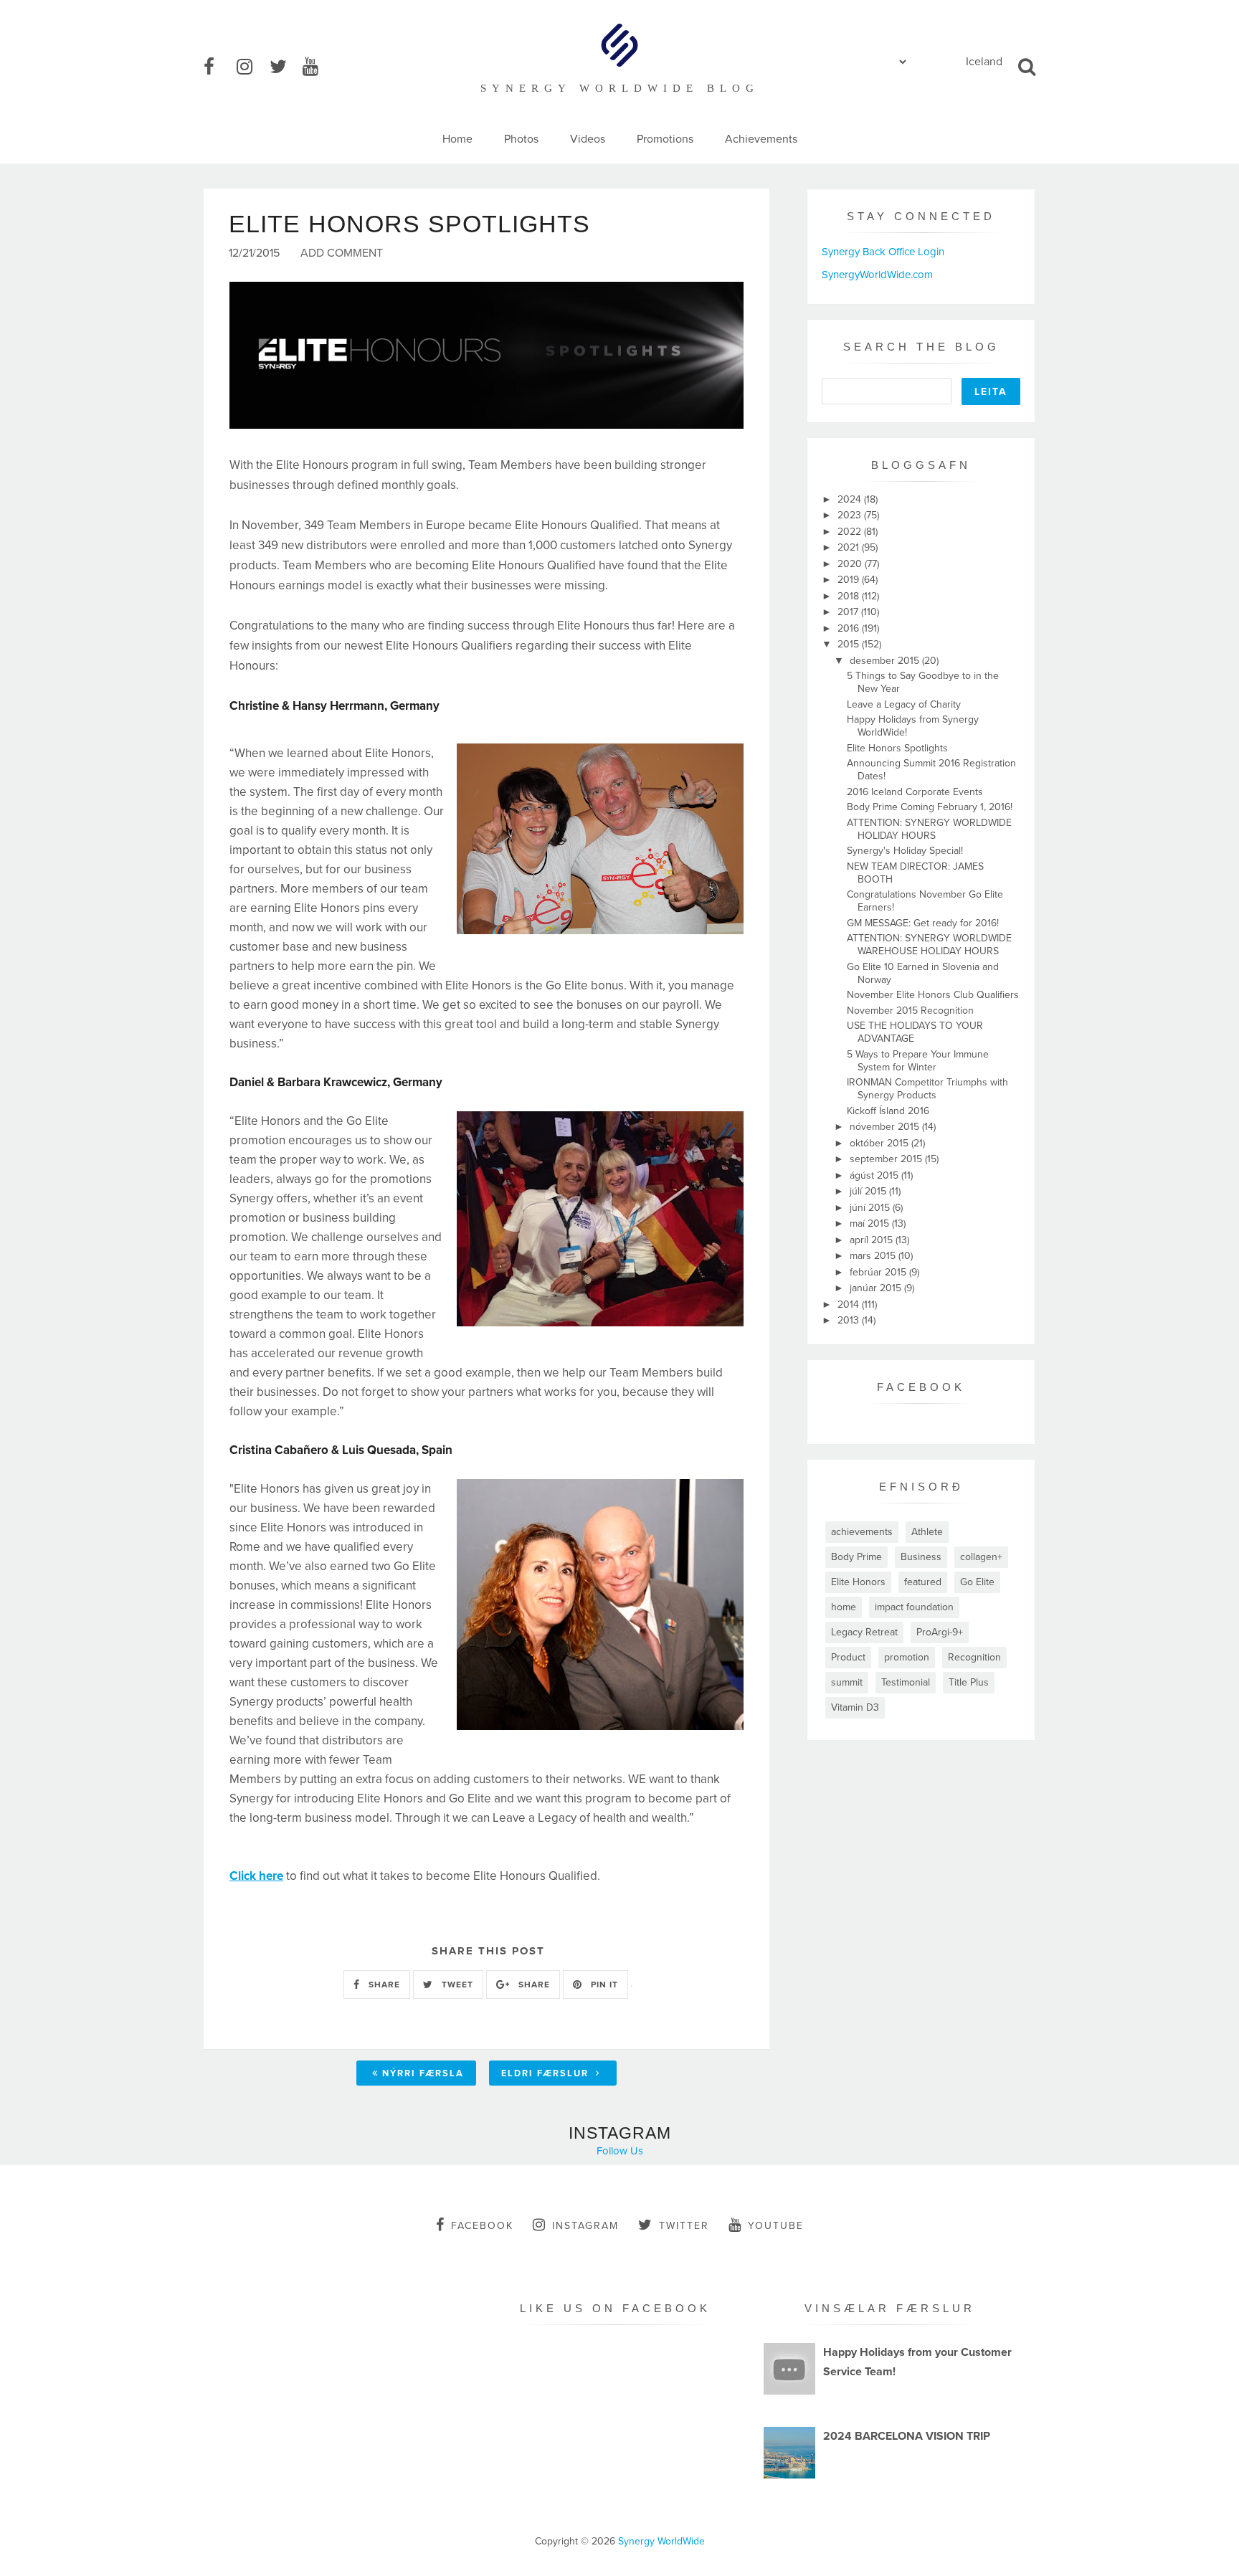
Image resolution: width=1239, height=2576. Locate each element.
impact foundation (914, 1607)
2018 (850, 596)
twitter (684, 2226)
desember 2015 (886, 661)
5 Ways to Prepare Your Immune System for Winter (918, 1061)
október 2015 (880, 1143)
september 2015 (887, 1159)
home (844, 1607)
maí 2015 (871, 1223)
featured (923, 1582)
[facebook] (219, 67)
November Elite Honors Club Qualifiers (933, 995)
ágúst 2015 (875, 1175)
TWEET (456, 1985)
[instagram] (252, 67)
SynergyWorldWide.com (877, 275)
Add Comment (342, 253)
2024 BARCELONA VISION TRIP (907, 2436)
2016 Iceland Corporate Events (915, 792)
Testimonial (906, 1682)
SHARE (383, 1985)
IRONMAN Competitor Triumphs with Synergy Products (927, 1089)
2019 (850, 580)
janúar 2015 (877, 1288)
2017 (849, 612)
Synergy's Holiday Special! (905, 851)
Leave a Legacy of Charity (904, 704)
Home (457, 139)
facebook (482, 2226)
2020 (851, 564)
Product (848, 1657)
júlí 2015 (869, 1191)
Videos (588, 139)
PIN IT (603, 1985)
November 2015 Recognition (910, 1011)
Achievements (761, 139)
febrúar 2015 (879, 1272)
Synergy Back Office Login (883, 252)
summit (847, 1682)
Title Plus (969, 1682)
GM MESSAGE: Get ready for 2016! (923, 923)
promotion (907, 1657)
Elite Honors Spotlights (897, 748)
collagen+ (981, 1557)
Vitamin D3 (855, 1707)
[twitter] (285, 67)
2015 (850, 644)
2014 (850, 1304)
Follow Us (620, 2151)
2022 (851, 532)
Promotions (665, 139)
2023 (851, 515)
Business (921, 1557)
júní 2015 (871, 1208)
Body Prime (856, 1557)
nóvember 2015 (886, 1127)
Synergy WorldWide (661, 2541)
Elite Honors (858, 1582)
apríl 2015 (873, 1240)
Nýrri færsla (423, 2073)
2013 (850, 1320)
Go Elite (977, 1582)
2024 (851, 499)
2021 (850, 547)
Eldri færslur (547, 2073)
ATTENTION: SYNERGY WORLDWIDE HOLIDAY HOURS (929, 829)
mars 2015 (874, 1256)
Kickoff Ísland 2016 (888, 1111)
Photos (521, 139)
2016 (850, 628)
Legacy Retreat (864, 1632)
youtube (776, 2226)
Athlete (927, 1532)
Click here (256, 1876)
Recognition (974, 1657)
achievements (862, 1532)
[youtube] (318, 67)
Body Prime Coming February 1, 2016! (930, 807)
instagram (585, 2226)
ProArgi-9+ (940, 1632)
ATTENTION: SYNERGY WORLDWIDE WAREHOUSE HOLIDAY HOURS (929, 945)
